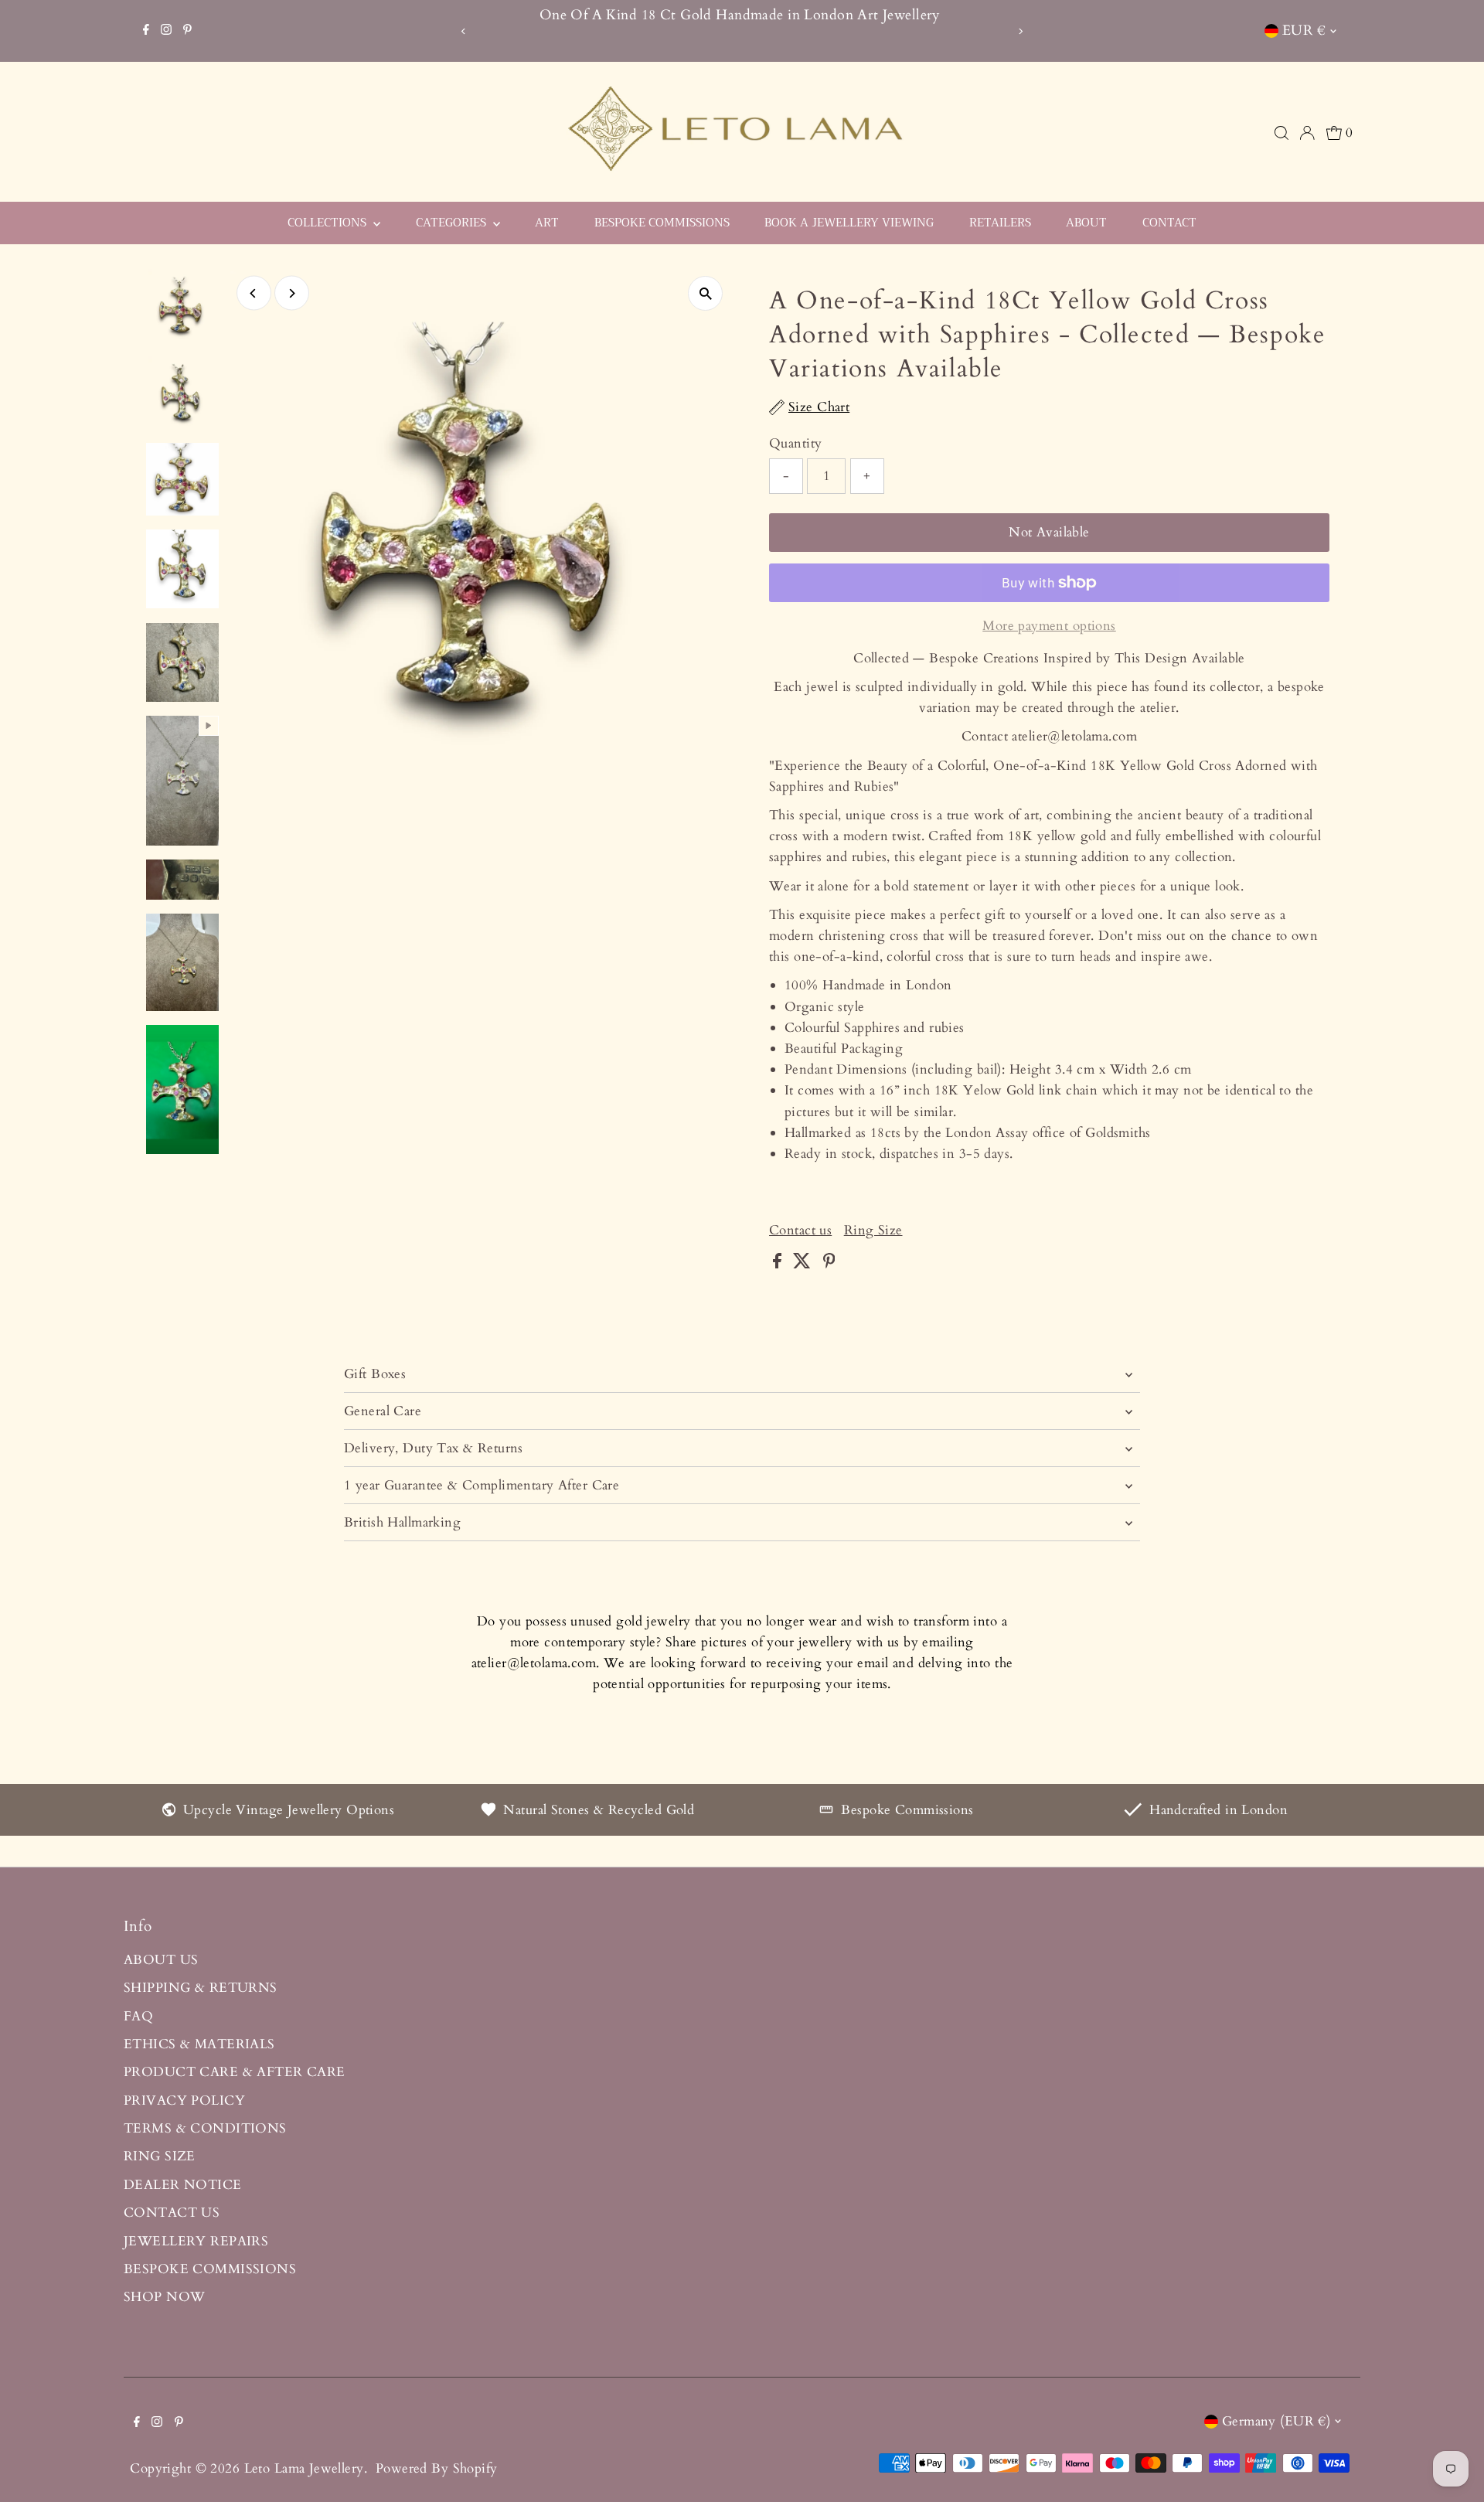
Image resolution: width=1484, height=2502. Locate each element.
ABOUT (1086, 223)
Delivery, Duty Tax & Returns (434, 1448)
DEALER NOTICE (183, 2185)
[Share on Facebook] (779, 1264)
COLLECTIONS (328, 223)
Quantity (795, 443)
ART (547, 223)
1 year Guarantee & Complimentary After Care (482, 1485)
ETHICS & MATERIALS (199, 2044)
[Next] (1021, 31)
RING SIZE (160, 2156)
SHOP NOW (164, 2297)
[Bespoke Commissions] (826, 1812)
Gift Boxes (375, 1374)
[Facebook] (146, 31)
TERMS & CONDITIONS (205, 2128)
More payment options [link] (1049, 626)
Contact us (800, 1230)
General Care (383, 1411)
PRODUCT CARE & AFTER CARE (235, 2072)
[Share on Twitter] (804, 1264)
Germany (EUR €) (1276, 2421)
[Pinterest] (187, 31)
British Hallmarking (402, 1522)
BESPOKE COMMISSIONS (662, 223)
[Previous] (463, 31)
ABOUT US (161, 1960)
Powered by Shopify (437, 2468)
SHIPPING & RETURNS (201, 1988)
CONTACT (1169, 223)
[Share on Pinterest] (829, 1264)
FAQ (138, 2016)
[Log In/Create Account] (1307, 133)
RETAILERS (1000, 223)
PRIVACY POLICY (184, 2100)
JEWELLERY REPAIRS (196, 2241)
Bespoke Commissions (907, 1810)
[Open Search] (1281, 133)
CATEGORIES (453, 223)
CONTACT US (172, 2213)
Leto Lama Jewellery (304, 2468)
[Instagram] (166, 31)
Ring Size (873, 1230)
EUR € (1304, 31)
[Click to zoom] (705, 293)
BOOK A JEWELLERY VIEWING (849, 223)
